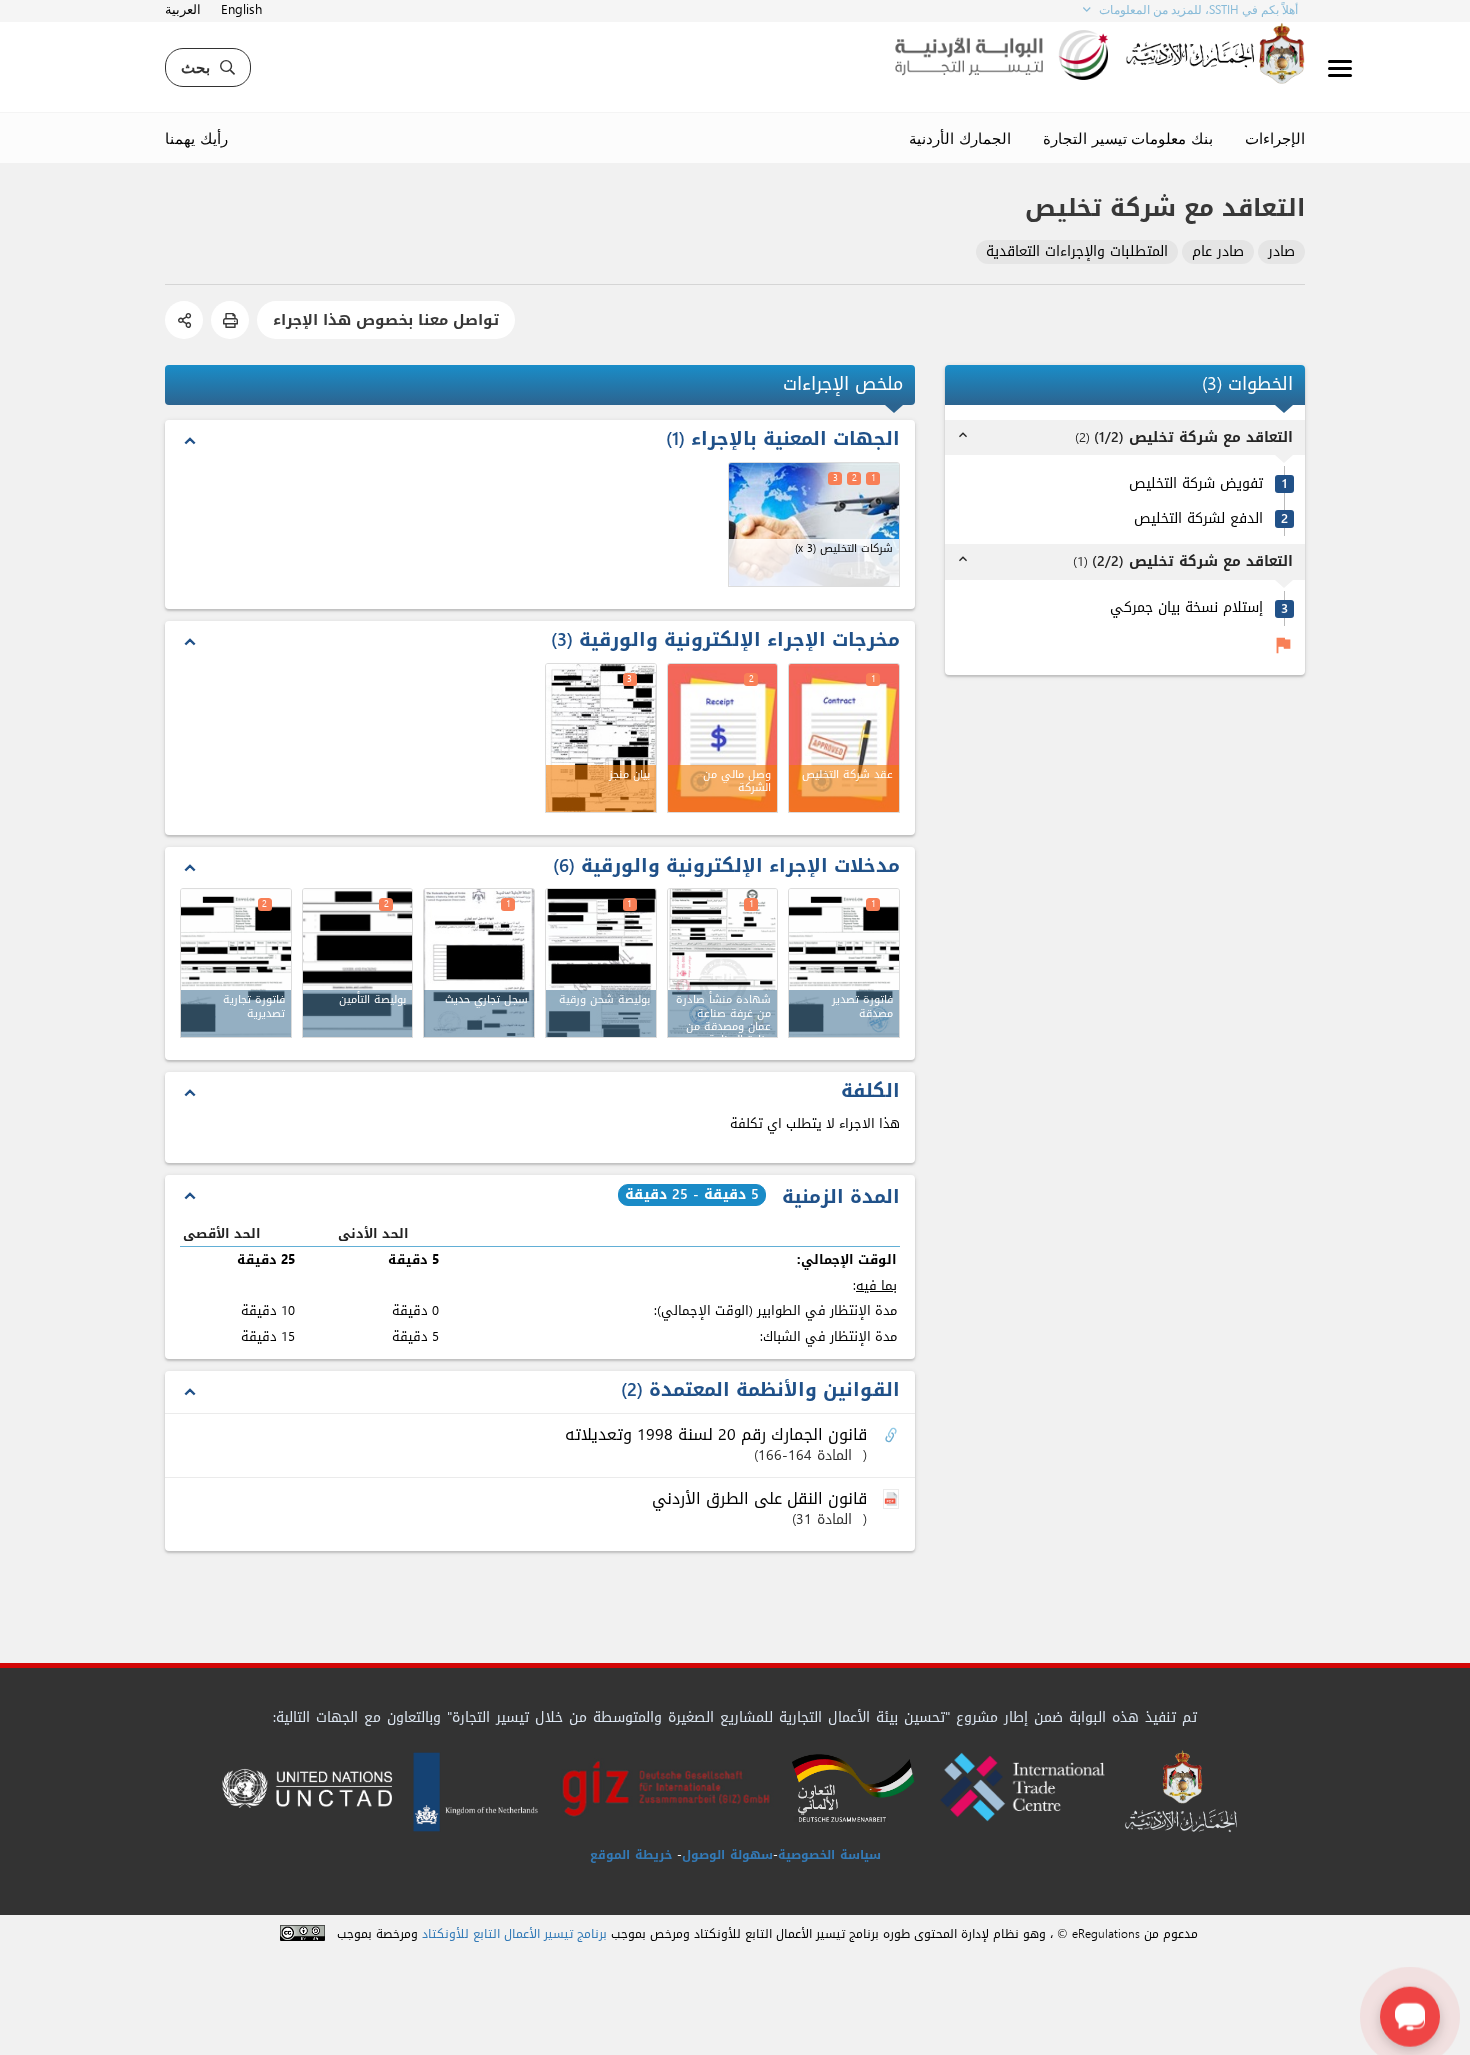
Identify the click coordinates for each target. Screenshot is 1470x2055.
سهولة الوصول (727, 1855)
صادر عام (1218, 252)
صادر (1281, 252)
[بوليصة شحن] (601, 963)
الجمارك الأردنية (960, 138)
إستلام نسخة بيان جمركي (1186, 608)
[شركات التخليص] (814, 524)
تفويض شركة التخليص (1196, 484)
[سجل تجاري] (479, 963)
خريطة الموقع (631, 1855)
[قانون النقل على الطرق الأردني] (893, 1500)
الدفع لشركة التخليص (1198, 519)
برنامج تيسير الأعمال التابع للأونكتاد (514, 1934)
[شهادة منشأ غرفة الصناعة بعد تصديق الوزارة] (723, 963)
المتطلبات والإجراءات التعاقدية (1077, 252)
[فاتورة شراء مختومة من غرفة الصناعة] (844, 963)
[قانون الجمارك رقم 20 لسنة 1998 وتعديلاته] (893, 1436)
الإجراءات (1275, 138)
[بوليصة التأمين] (358, 963)
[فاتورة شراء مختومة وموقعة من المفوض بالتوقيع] (236, 963)
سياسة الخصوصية (829, 1855)
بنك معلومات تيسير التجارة (1128, 138)
